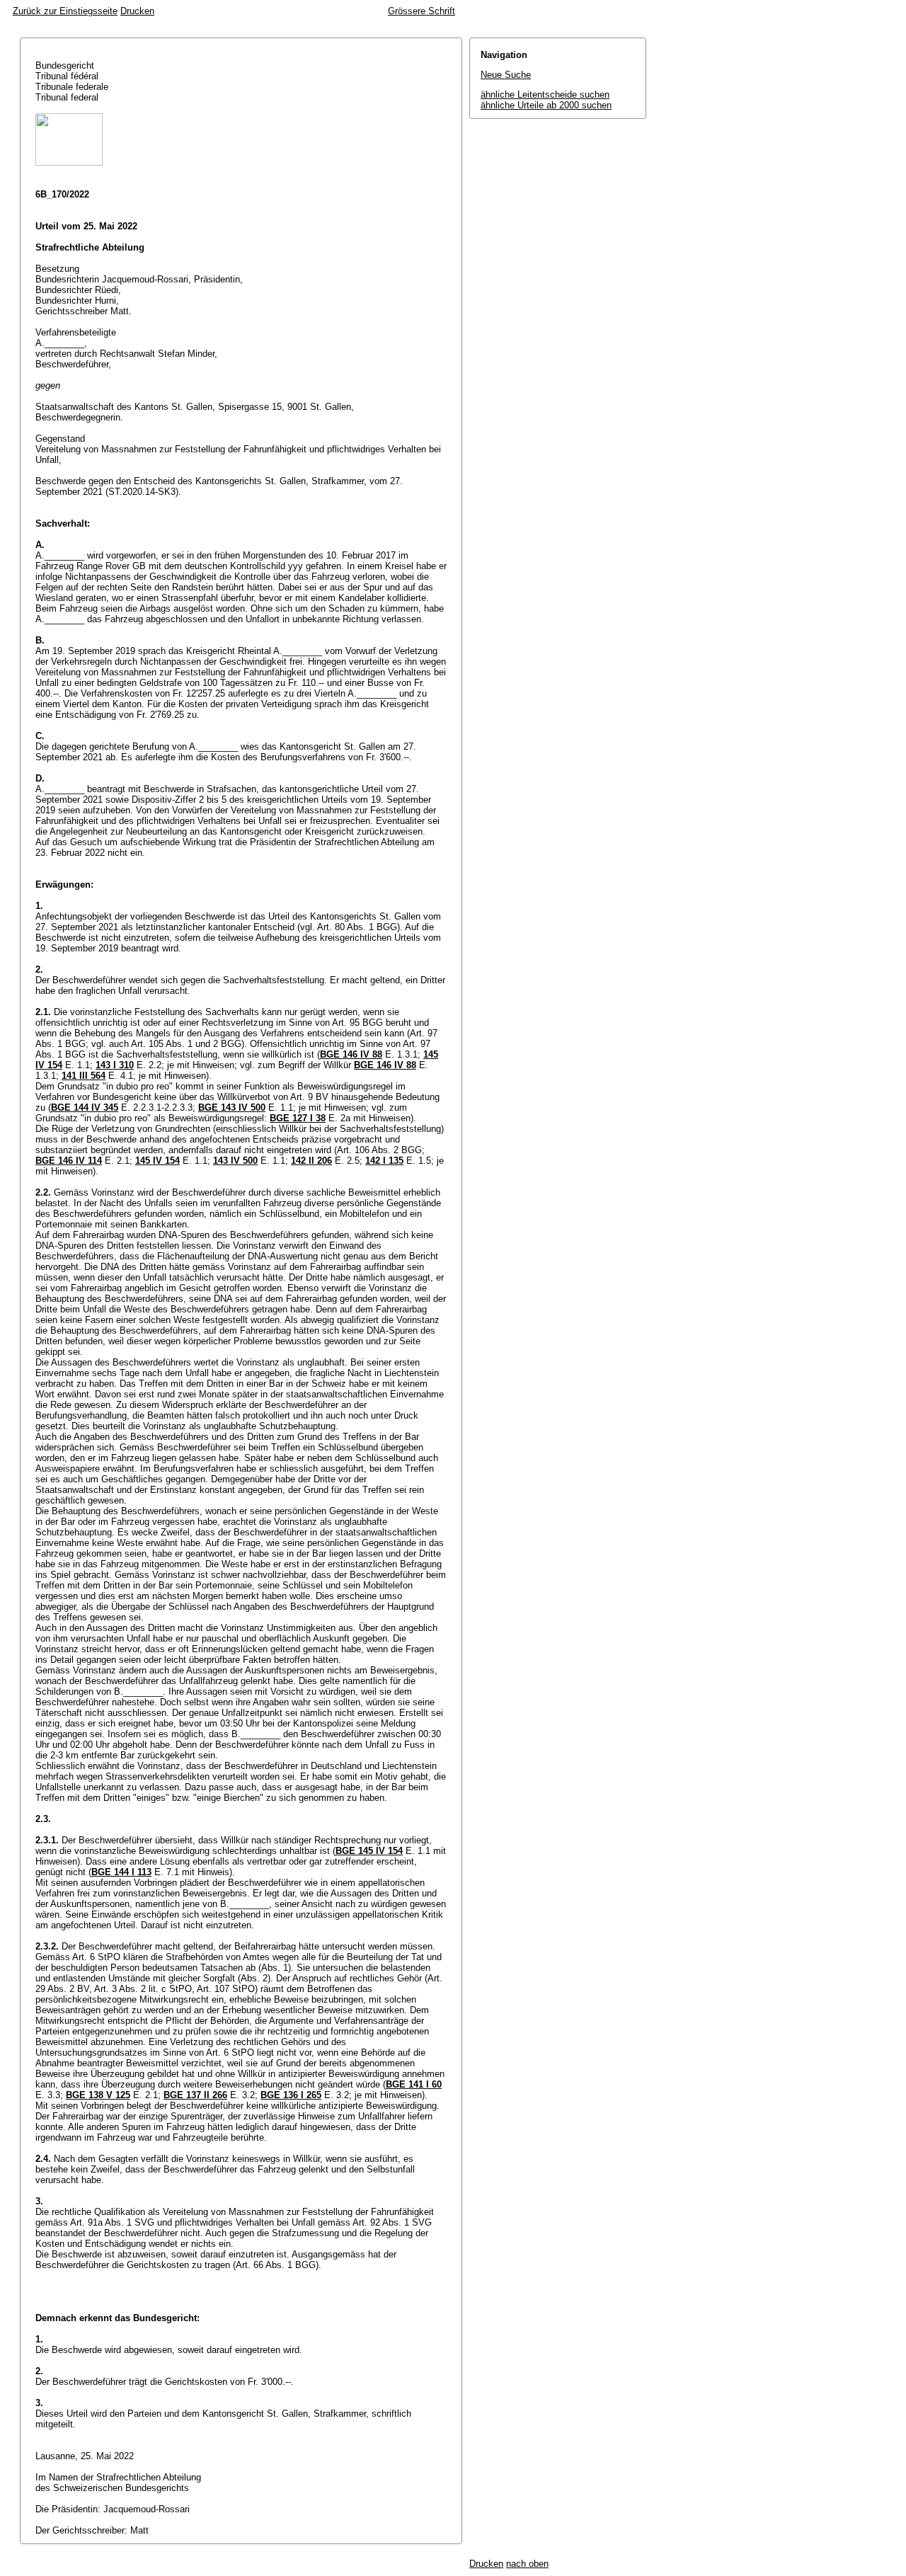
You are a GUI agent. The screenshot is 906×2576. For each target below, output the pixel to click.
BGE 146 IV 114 (69, 1161)
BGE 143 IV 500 (232, 1107)
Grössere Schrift (422, 11)
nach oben (527, 2564)
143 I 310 (115, 1065)
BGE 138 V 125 (98, 2095)
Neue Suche (506, 75)
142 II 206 (311, 1161)
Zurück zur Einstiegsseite (65, 11)
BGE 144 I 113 (121, 1872)
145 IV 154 (157, 1161)
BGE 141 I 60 (414, 2084)
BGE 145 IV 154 (369, 1851)
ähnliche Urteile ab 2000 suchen (546, 105)
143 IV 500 (235, 1161)
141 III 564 (84, 1076)
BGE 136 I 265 (291, 2095)
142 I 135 (384, 1161)
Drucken (137, 11)
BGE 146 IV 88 (351, 1054)
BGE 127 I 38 (298, 1118)
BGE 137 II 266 (195, 2095)
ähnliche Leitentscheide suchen (545, 95)
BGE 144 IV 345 (85, 1107)
